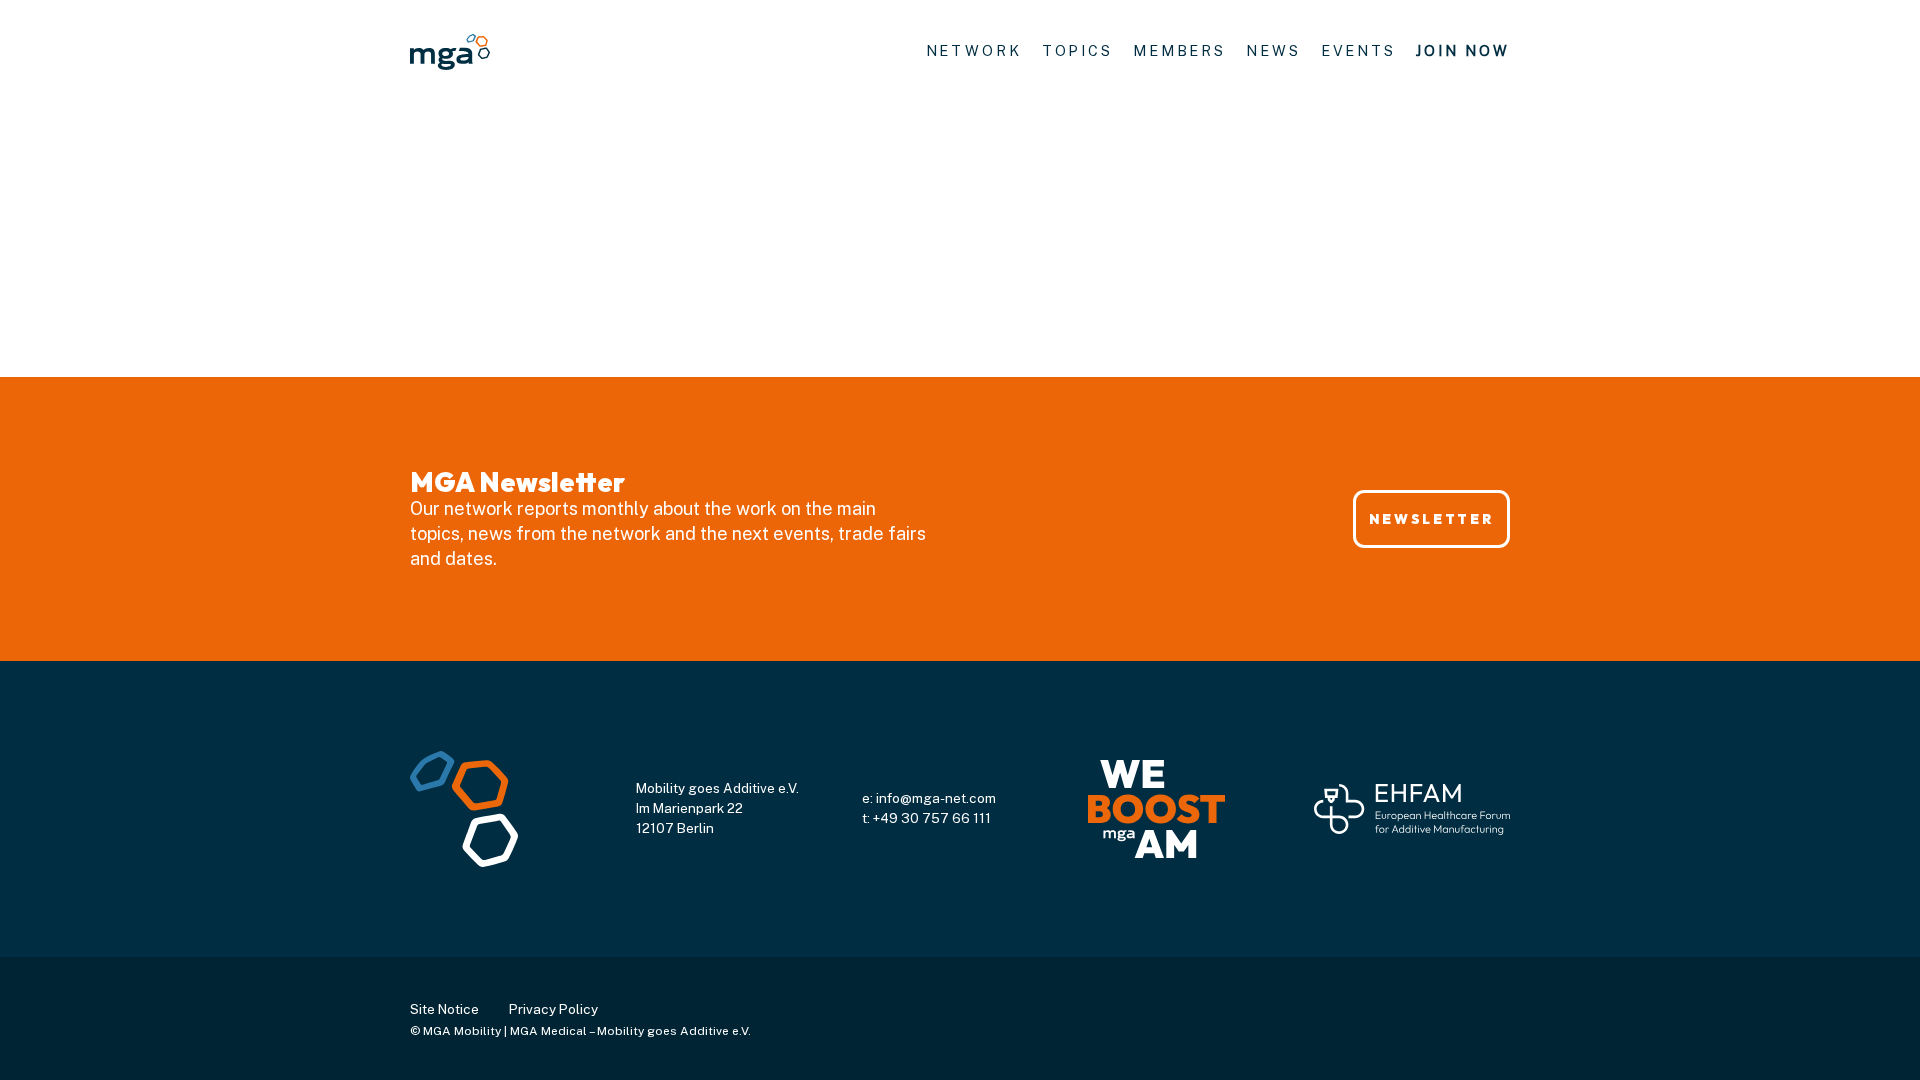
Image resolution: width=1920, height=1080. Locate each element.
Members (1179, 50)
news (1273, 50)
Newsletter (1431, 519)
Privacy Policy (553, 1009)
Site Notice (444, 1009)
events (1358, 50)
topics (1077, 50)
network (974, 50)
